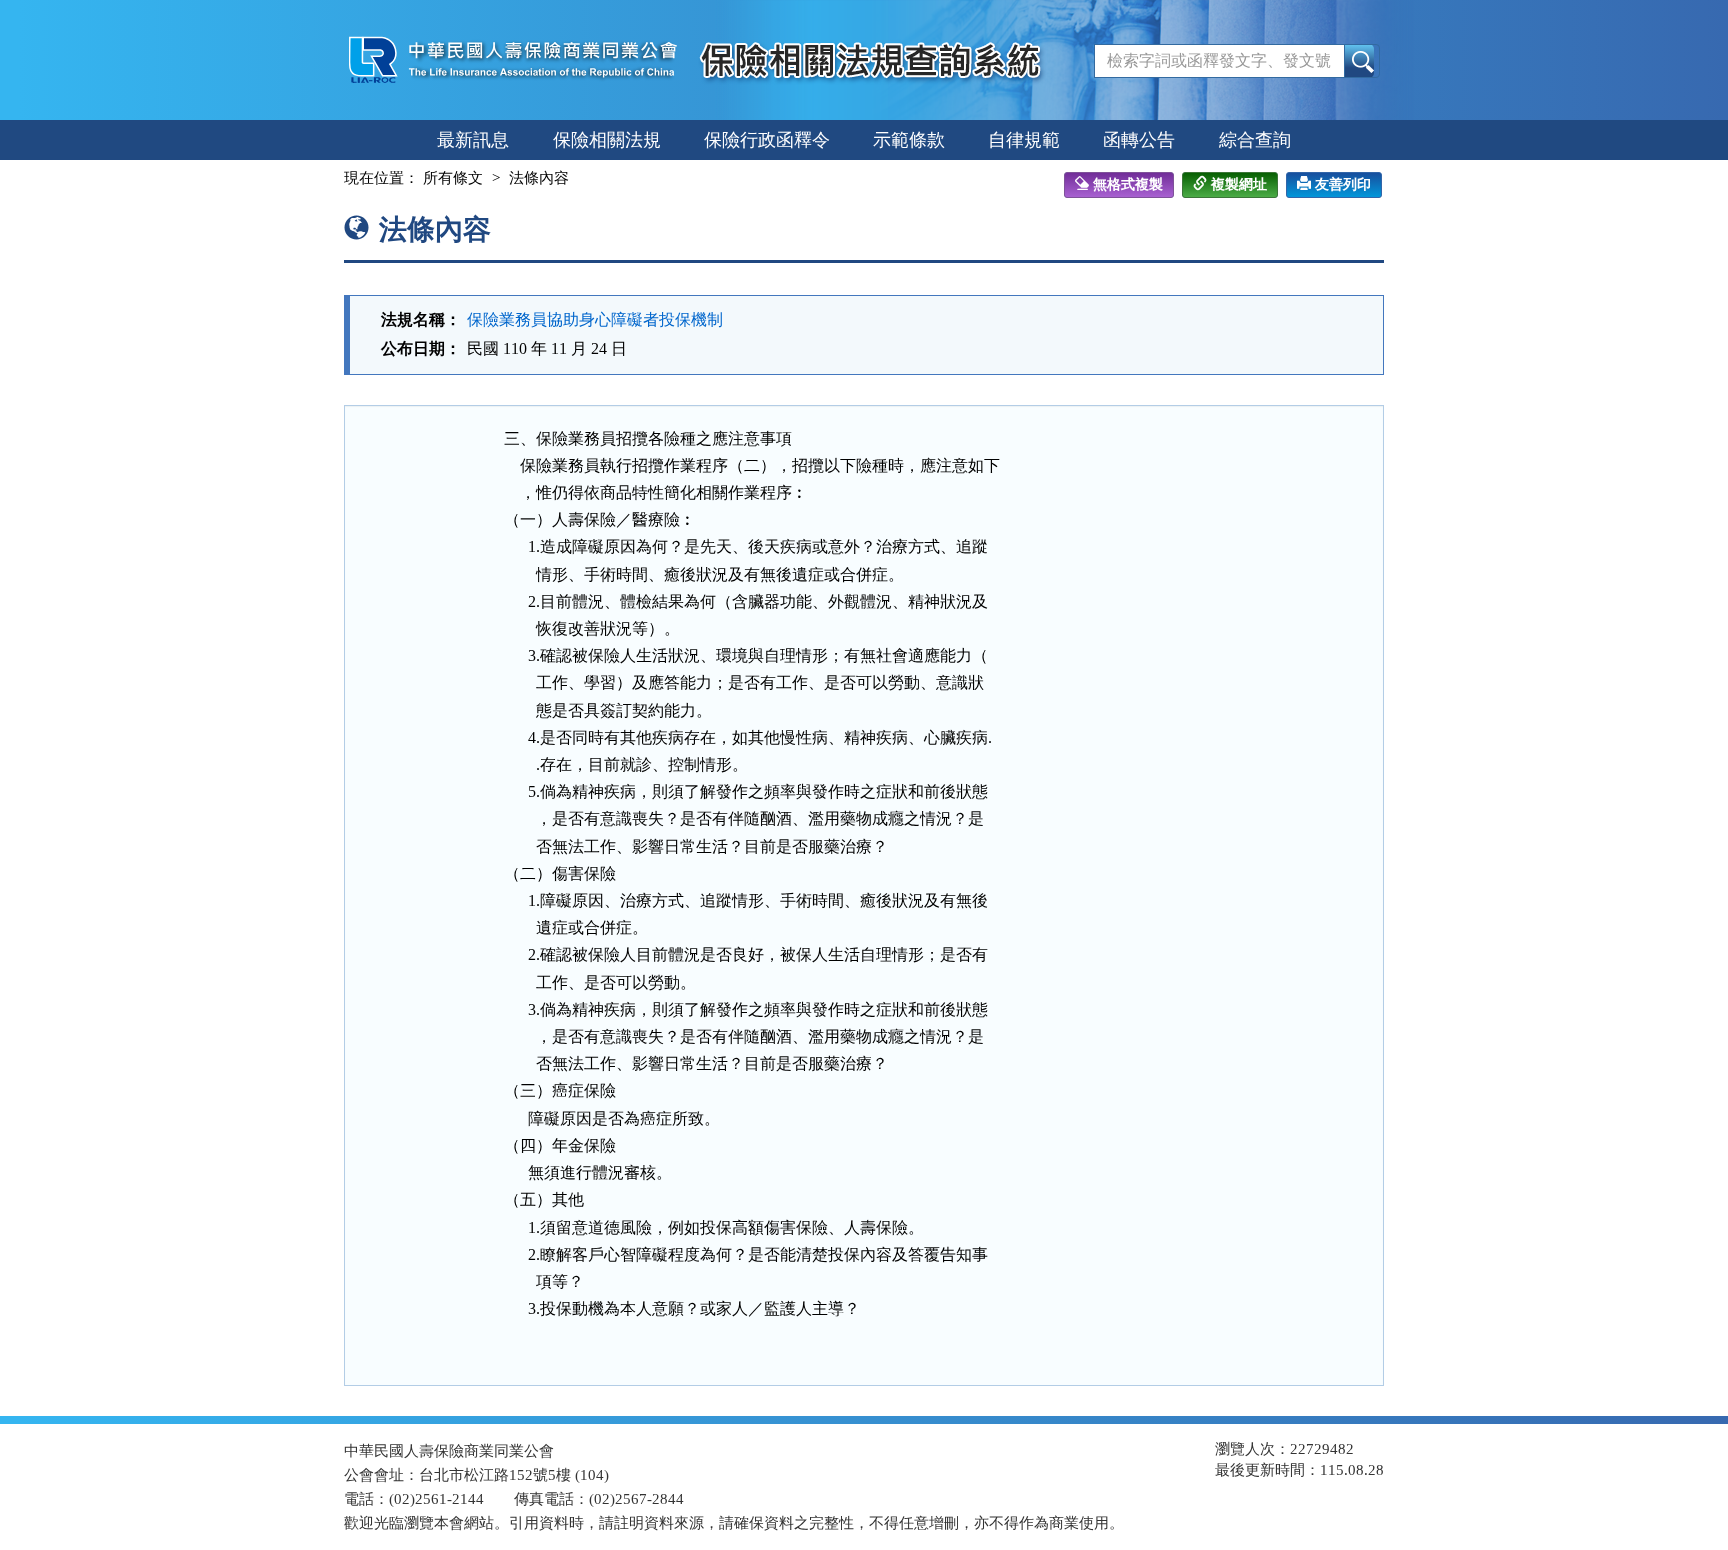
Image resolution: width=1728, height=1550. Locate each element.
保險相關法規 (607, 140)
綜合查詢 (1255, 140)
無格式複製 (1128, 184)
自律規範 (1024, 140)
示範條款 (909, 140)
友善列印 (1343, 184)
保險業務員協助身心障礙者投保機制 (595, 319)
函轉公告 (1139, 140)
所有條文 (453, 178)
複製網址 (1239, 184)
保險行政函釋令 (767, 140)
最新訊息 (473, 140)
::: (326, 178)
